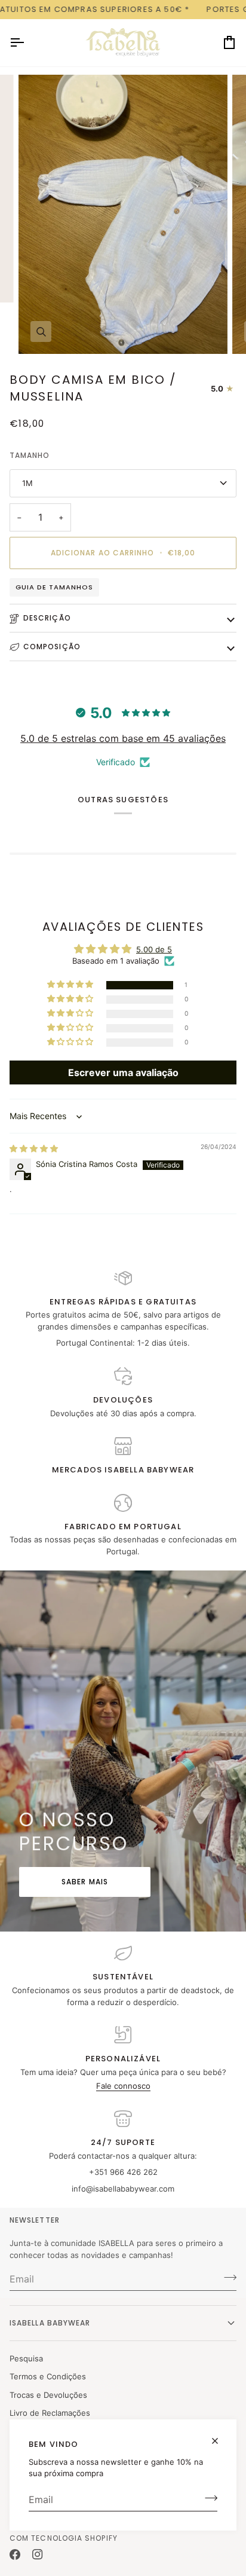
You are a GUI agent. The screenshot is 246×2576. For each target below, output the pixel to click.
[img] (34, 1148)
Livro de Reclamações (50, 2413)
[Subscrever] (207, 2498)
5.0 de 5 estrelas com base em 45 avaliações (123, 738)
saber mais (85, 1882)
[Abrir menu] (27, 43)
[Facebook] (15, 2554)
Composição (52, 647)
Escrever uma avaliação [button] (123, 1072)
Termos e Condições (48, 2376)
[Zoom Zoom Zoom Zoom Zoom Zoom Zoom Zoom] (123, 214)
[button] (71, 985)
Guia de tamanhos (54, 587)
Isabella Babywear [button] (50, 2323)
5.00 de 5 (154, 949)
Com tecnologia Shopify (64, 2538)
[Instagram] (38, 2554)
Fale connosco (123, 2086)
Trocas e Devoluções (48, 2395)
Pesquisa (26, 2358)
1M (27, 483)
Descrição (47, 618)
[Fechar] (220, 2436)
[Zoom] (41, 331)
